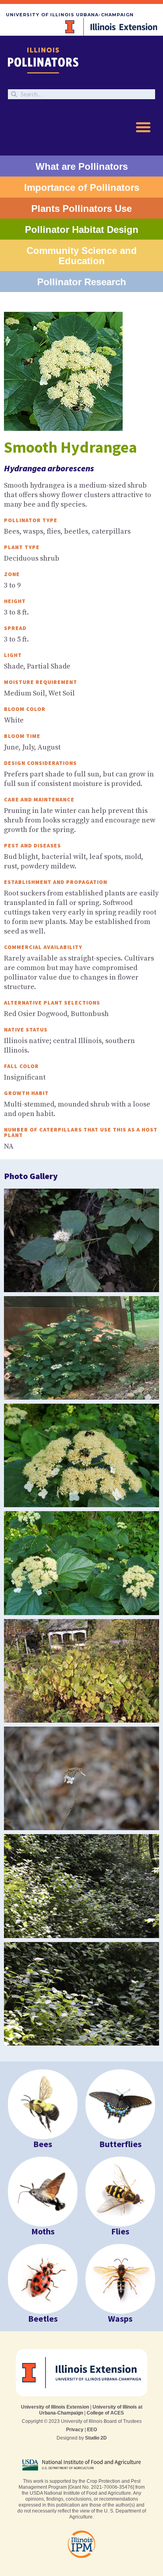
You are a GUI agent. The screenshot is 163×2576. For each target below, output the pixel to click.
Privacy (75, 2430)
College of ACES (105, 2413)
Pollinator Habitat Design (82, 230)
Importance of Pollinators (82, 187)
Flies (120, 2231)
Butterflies (120, 2144)
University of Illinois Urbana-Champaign (70, 15)
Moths (43, 2231)
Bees (43, 2144)
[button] (143, 127)
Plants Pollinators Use (81, 208)
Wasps (120, 2319)
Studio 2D (96, 2438)
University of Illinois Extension (55, 2407)
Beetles (43, 2319)
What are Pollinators (82, 166)
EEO (92, 2430)
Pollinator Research (82, 282)
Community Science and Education (82, 256)
